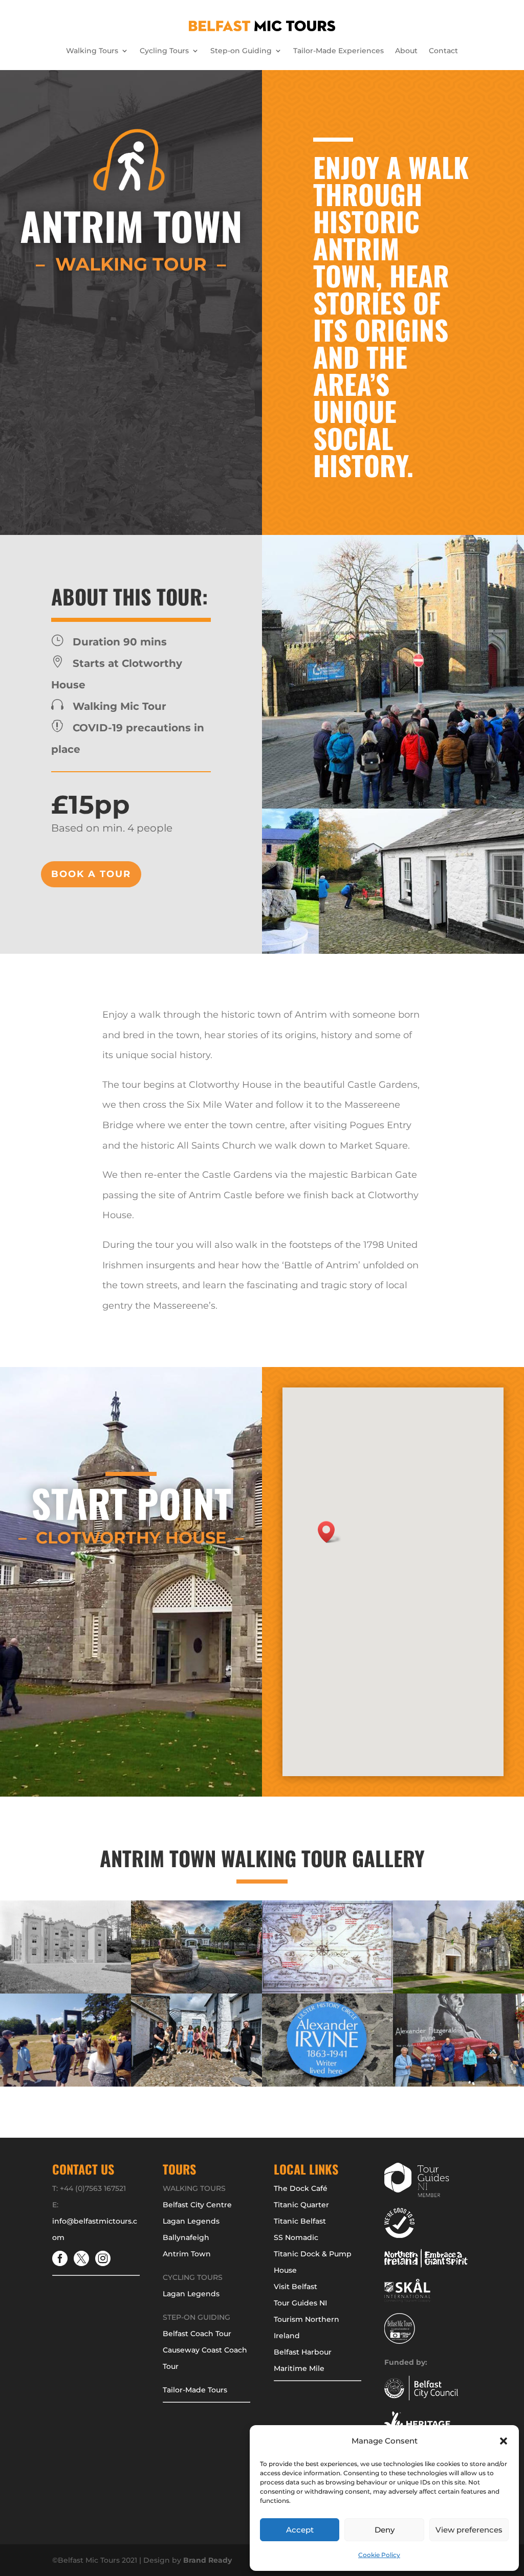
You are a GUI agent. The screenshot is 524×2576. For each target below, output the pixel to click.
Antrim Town (187, 2254)
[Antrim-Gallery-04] (458, 2084)
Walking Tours (92, 51)
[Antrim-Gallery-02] (196, 2084)
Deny (385, 2530)
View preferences (469, 2530)
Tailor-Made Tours (195, 2390)
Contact (443, 51)
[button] (504, 2441)
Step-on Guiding (241, 51)
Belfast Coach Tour (197, 2334)
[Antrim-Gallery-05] (65, 2084)
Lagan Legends (191, 2221)
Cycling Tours (164, 51)
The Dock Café (301, 2188)
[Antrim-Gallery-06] (196, 1991)
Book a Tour (91, 874)
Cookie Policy (379, 2555)
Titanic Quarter (301, 2205)
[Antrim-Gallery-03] (65, 1991)
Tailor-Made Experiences (339, 51)
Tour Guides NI (300, 2303)
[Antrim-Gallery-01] (458, 1991)
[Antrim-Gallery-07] (327, 2084)
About (406, 51)
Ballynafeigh (186, 2237)
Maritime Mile (299, 2368)
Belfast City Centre (197, 2205)
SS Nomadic (296, 2237)
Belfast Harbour (303, 2352)
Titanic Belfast (300, 2221)
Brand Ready (208, 2560)
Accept (300, 2530)
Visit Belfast (296, 2287)
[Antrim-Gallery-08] (327, 1991)
